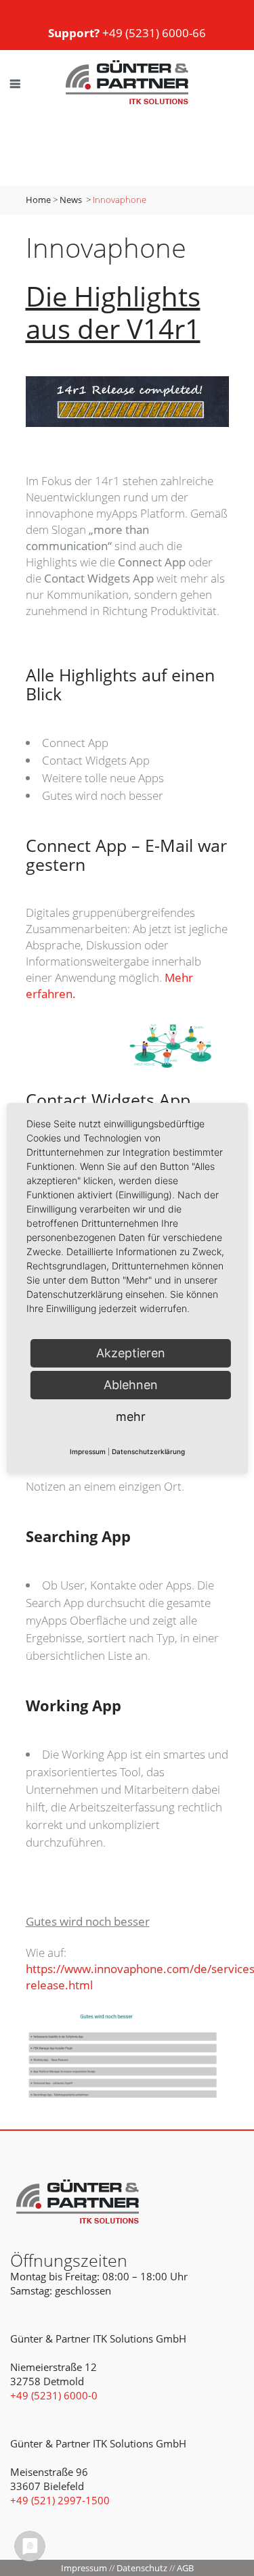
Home (38, 200)
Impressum (84, 2568)
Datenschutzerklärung (148, 1451)
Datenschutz (142, 2568)
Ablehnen (131, 1385)
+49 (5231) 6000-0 (54, 2395)
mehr (131, 1417)
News (71, 200)
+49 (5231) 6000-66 (127, 33)
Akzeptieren (131, 1353)
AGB (185, 2568)
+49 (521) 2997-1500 (60, 2500)
